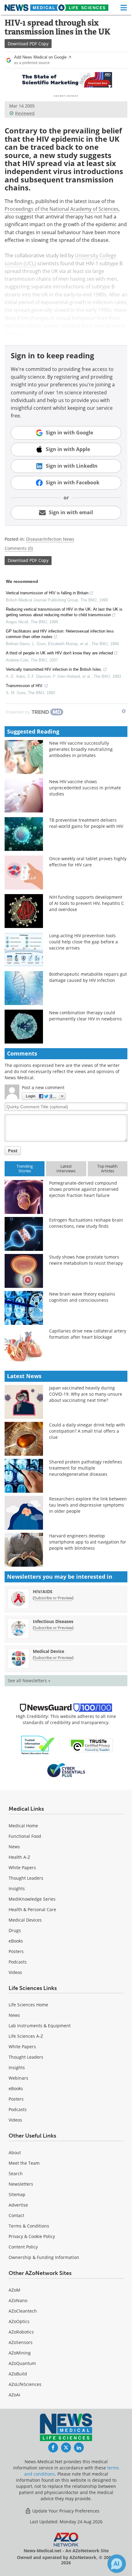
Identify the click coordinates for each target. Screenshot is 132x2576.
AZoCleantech (23, 2311)
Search (16, 2173)
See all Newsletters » (29, 1681)
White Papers (22, 1868)
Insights (17, 1888)
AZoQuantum (22, 2363)
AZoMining (20, 2353)
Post (13, 1151)
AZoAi (14, 2395)
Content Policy (23, 2247)
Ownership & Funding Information (44, 2257)
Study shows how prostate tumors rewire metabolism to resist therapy (86, 1260)
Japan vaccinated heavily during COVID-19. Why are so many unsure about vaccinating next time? (86, 1394)
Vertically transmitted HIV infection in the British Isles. (54, 669)
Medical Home (23, 1826)
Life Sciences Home (28, 2005)
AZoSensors (21, 2342)
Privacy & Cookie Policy (32, 2236)
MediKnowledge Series (32, 1899)
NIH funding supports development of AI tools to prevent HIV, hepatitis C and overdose (87, 903)
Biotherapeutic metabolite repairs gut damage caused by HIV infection (88, 977)
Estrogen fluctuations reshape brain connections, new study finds (86, 1223)
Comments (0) (19, 548)
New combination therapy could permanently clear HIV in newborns (85, 1016)
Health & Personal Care (32, 1909)
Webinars (18, 2078)
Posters (16, 1951)
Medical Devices (25, 1920)
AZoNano (18, 2300)
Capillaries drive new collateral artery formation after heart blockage (88, 1334)
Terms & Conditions (29, 2226)
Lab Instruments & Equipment (40, 2026)
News (14, 1847)
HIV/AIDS (43, 1591)
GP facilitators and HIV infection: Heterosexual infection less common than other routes (60, 634)
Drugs (15, 1930)
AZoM (14, 2290)
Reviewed (25, 113)
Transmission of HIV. (25, 686)
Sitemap (17, 2194)
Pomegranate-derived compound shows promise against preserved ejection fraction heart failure (84, 1189)
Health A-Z (19, 1857)
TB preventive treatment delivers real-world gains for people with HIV (86, 823)
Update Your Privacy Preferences (65, 2511)
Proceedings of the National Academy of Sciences (62, 209)
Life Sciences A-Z (26, 2036)
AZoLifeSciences (25, 2384)
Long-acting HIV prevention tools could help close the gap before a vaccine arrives (83, 942)
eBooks (16, 1941)
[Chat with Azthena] (117, 2564)
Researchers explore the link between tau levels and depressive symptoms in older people (88, 1505)
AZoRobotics (21, 2332)
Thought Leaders (26, 1878)
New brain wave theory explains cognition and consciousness (82, 1297)
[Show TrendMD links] (124, 711)
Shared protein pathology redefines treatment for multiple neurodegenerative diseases (86, 1468)
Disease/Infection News (50, 539)
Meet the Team (24, 2163)
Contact (16, 2215)
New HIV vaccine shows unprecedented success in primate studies (85, 788)
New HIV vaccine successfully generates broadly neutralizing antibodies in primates (81, 749)
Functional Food (25, 1836)
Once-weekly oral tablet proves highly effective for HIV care (88, 862)
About (15, 2153)
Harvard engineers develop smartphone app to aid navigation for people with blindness (88, 1542)
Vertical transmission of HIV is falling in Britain (47, 593)
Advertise (18, 2205)
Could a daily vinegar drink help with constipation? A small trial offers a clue (87, 1431)
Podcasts (18, 1962)
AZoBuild (18, 2374)
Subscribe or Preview (53, 1598)
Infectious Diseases (53, 1621)
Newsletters (21, 2184)
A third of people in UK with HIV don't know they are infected (59, 653)
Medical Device (49, 1651)
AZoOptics (19, 2321)
